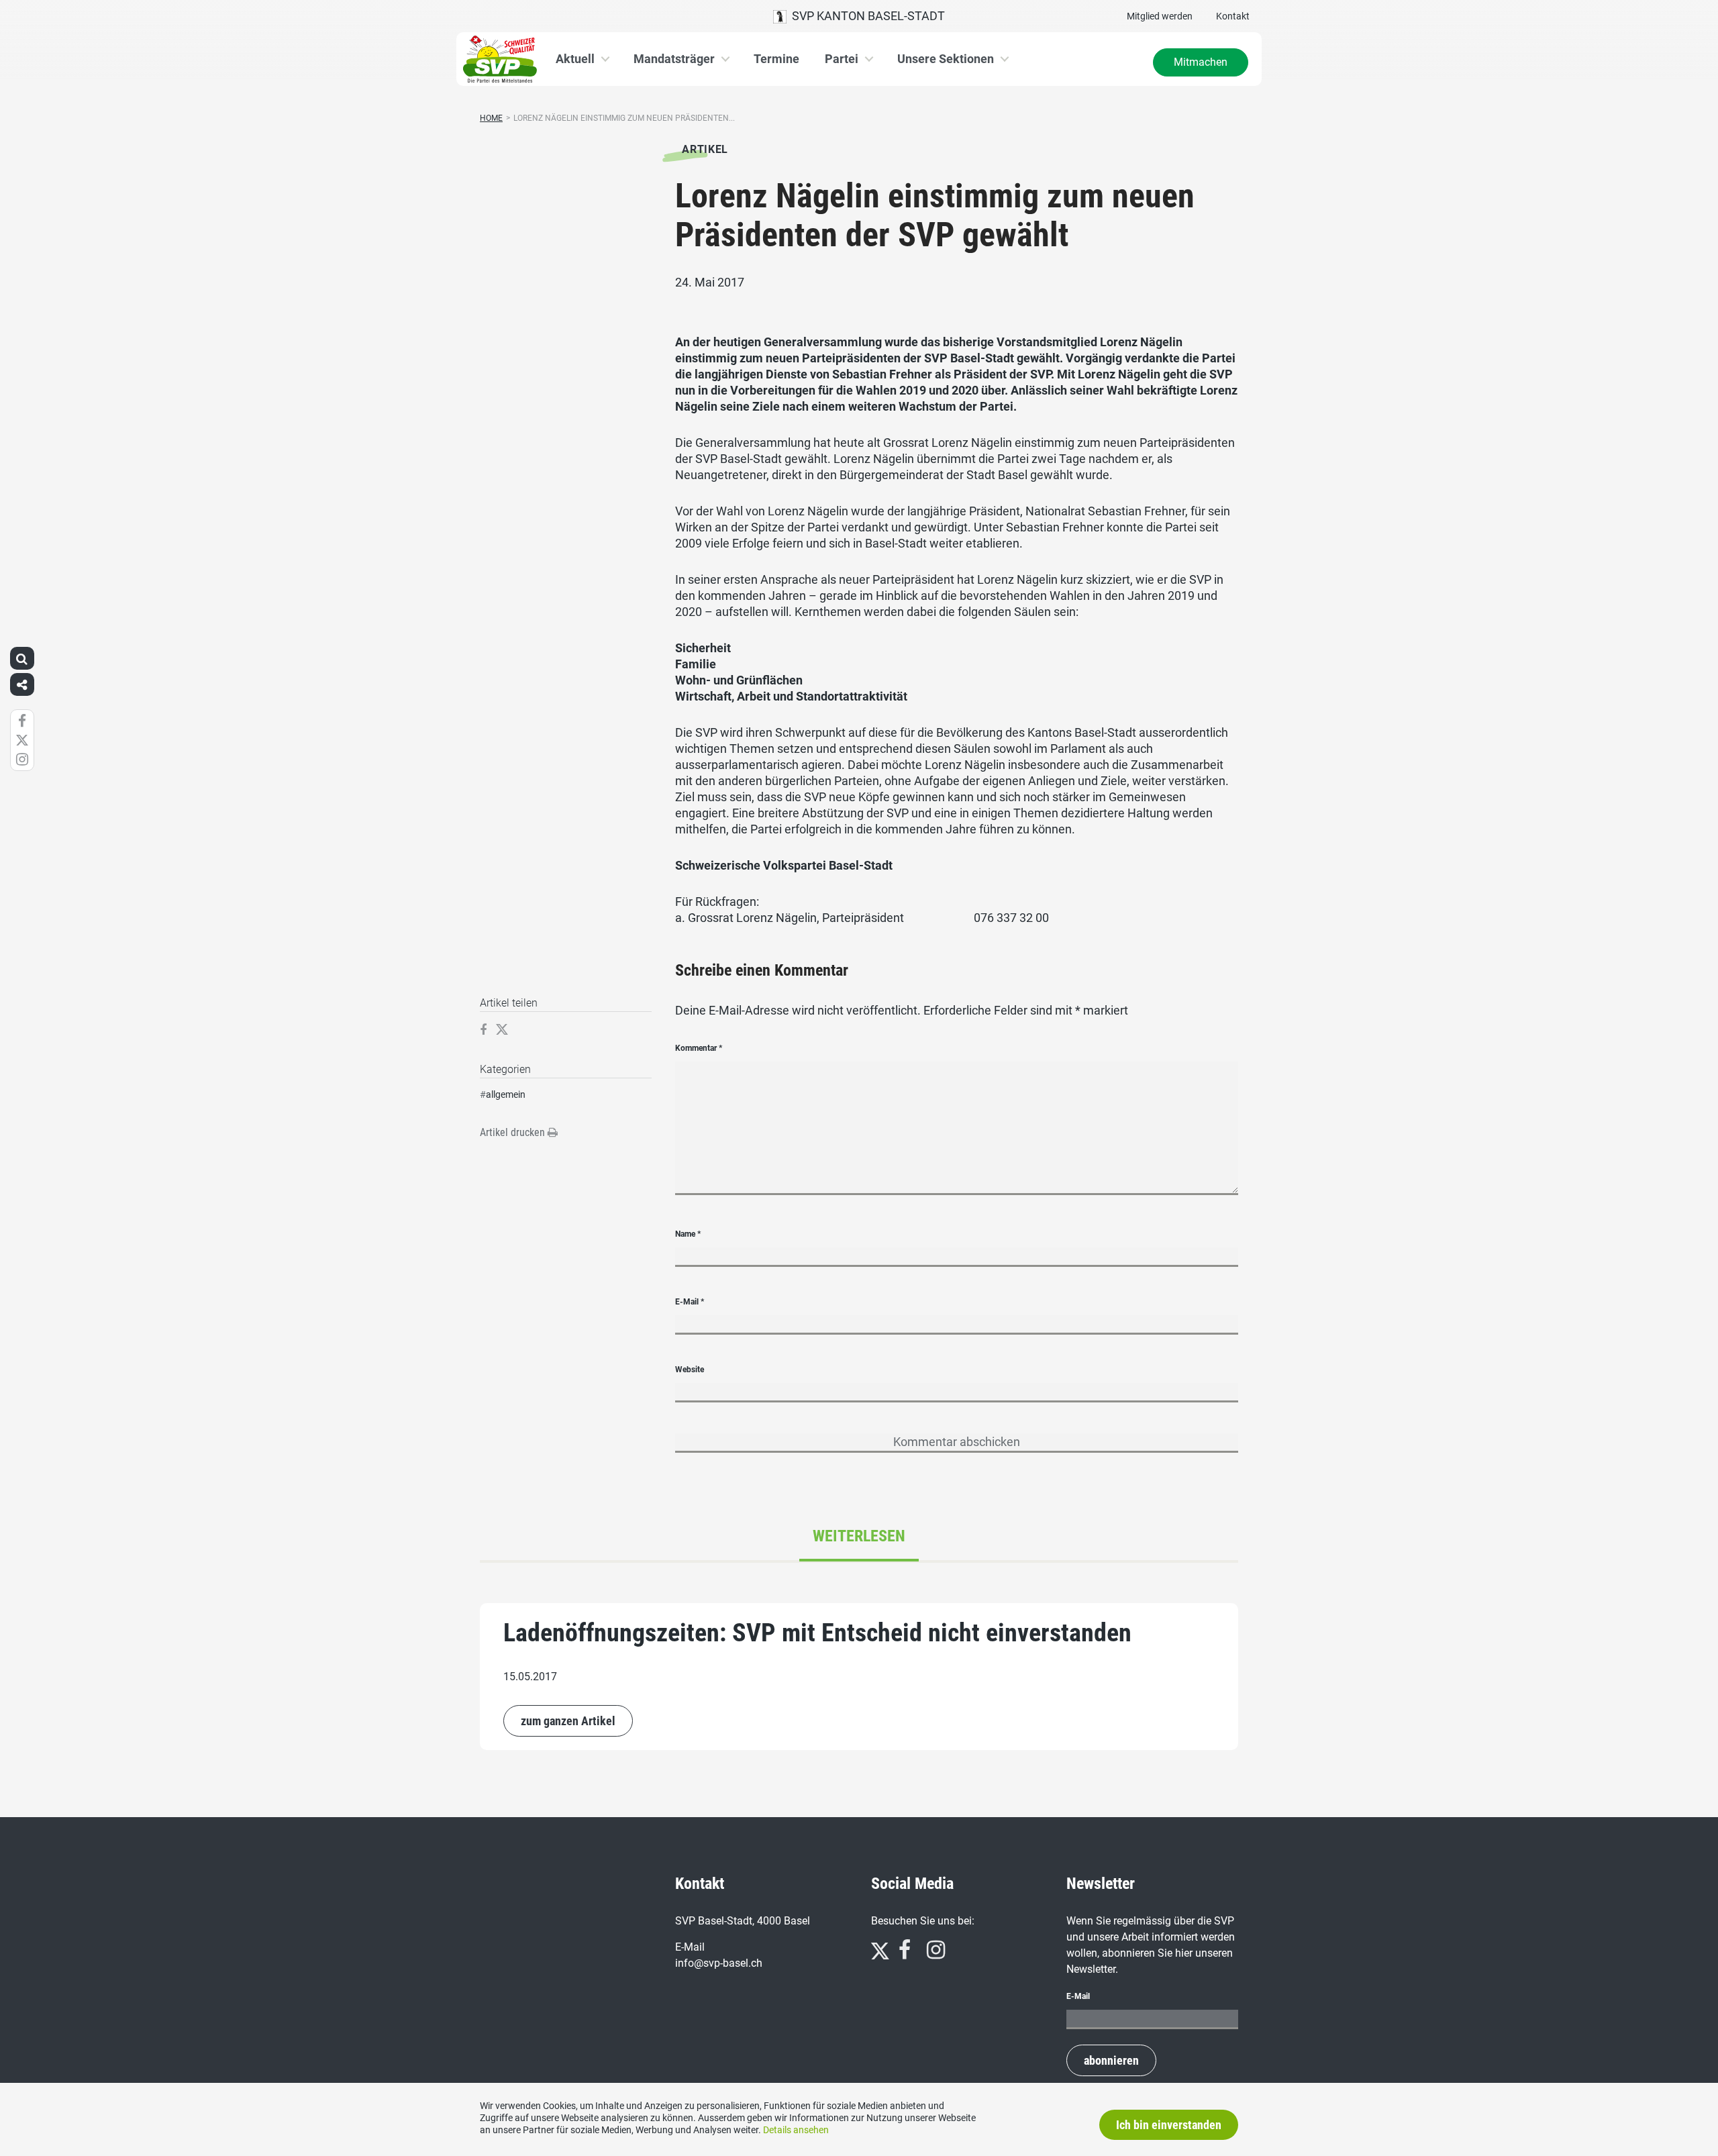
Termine (776, 59)
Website (690, 1370)
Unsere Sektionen (946, 59)
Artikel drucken (514, 1132)
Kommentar (699, 1048)
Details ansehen (796, 2130)
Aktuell (575, 59)
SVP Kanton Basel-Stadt (866, 16)
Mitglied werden (1160, 16)
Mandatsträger (674, 59)
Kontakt (1233, 16)
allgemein (506, 1094)
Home (491, 118)
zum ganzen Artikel (568, 1721)
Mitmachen (1201, 62)
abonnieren (1111, 2060)
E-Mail (690, 1302)
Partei (842, 59)
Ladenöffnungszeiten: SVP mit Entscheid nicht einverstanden (817, 1633)
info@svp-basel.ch (719, 1963)
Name (688, 1234)
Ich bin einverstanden (1169, 2125)
